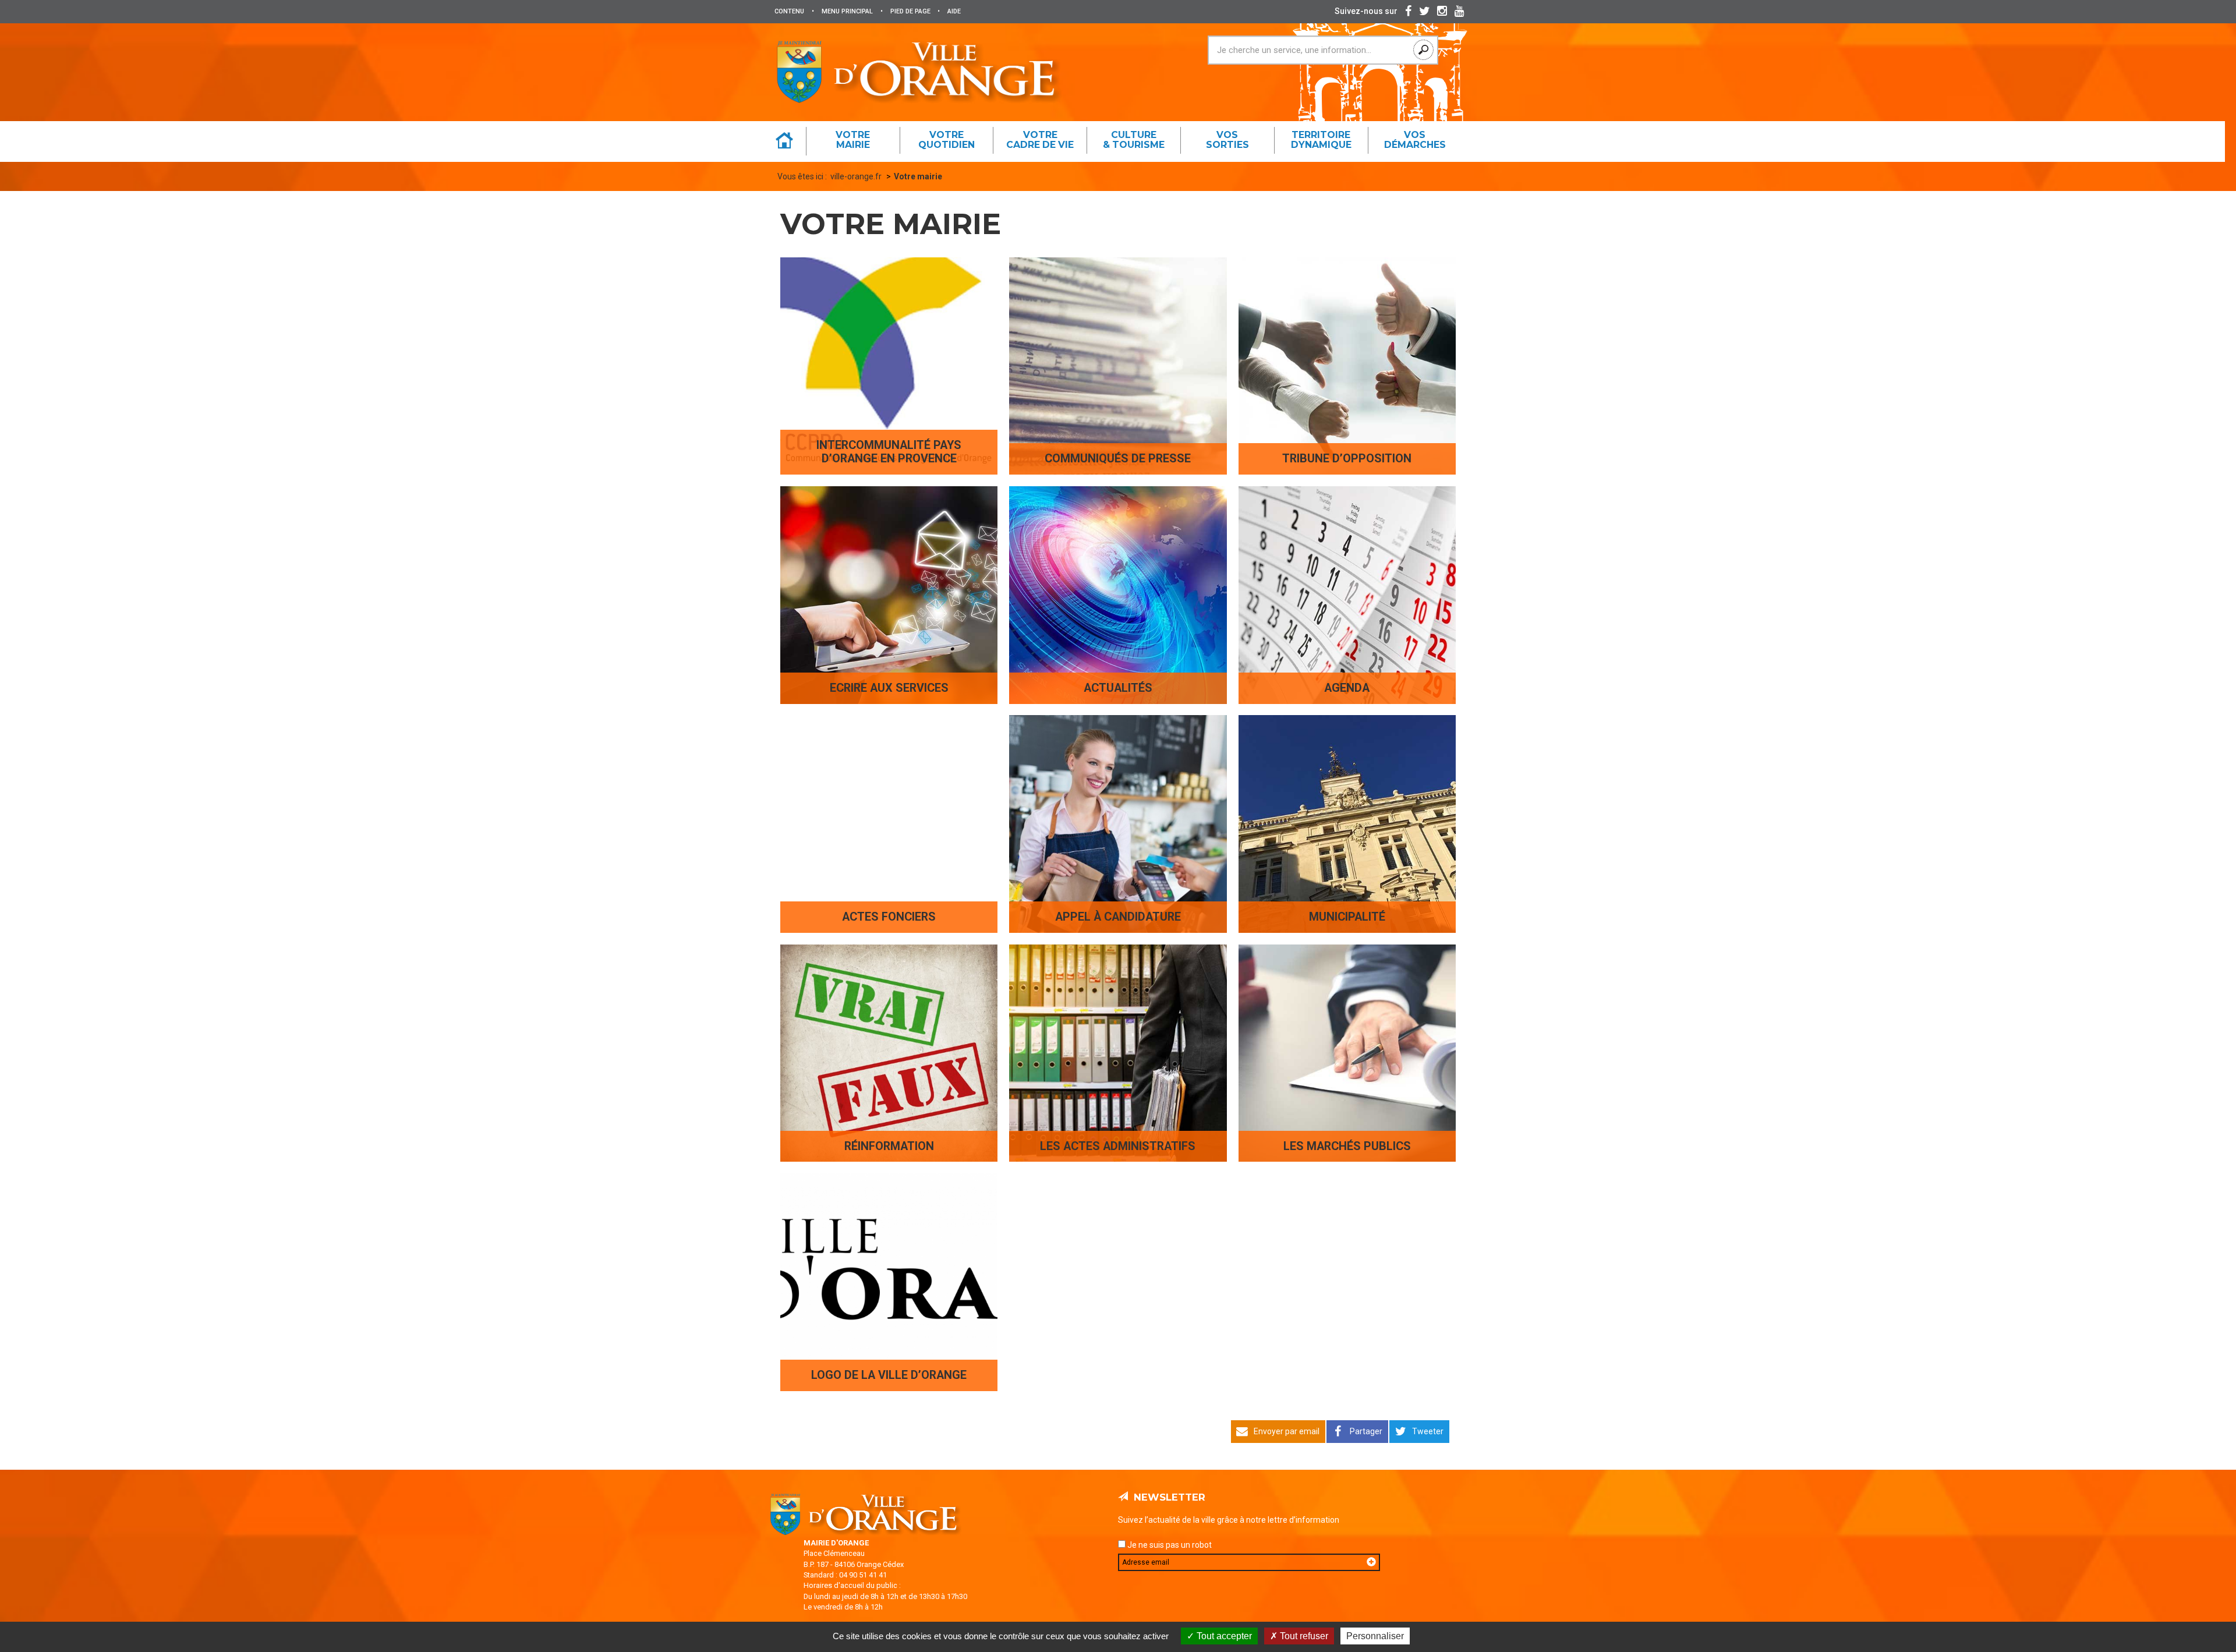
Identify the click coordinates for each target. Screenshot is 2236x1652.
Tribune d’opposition (1347, 459)
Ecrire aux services (889, 688)
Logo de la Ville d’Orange (889, 1375)
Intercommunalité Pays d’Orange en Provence (889, 452)
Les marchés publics (1347, 1146)
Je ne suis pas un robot (1169, 1545)
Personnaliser (1375, 1636)
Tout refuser (1303, 1636)
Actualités (1118, 688)
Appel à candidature (1118, 917)
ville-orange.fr (856, 176)
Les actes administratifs (1118, 1146)
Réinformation (889, 1146)
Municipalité (1347, 917)
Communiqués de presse (1118, 459)
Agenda (1347, 688)
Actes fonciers (889, 917)
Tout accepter (1223, 1636)
